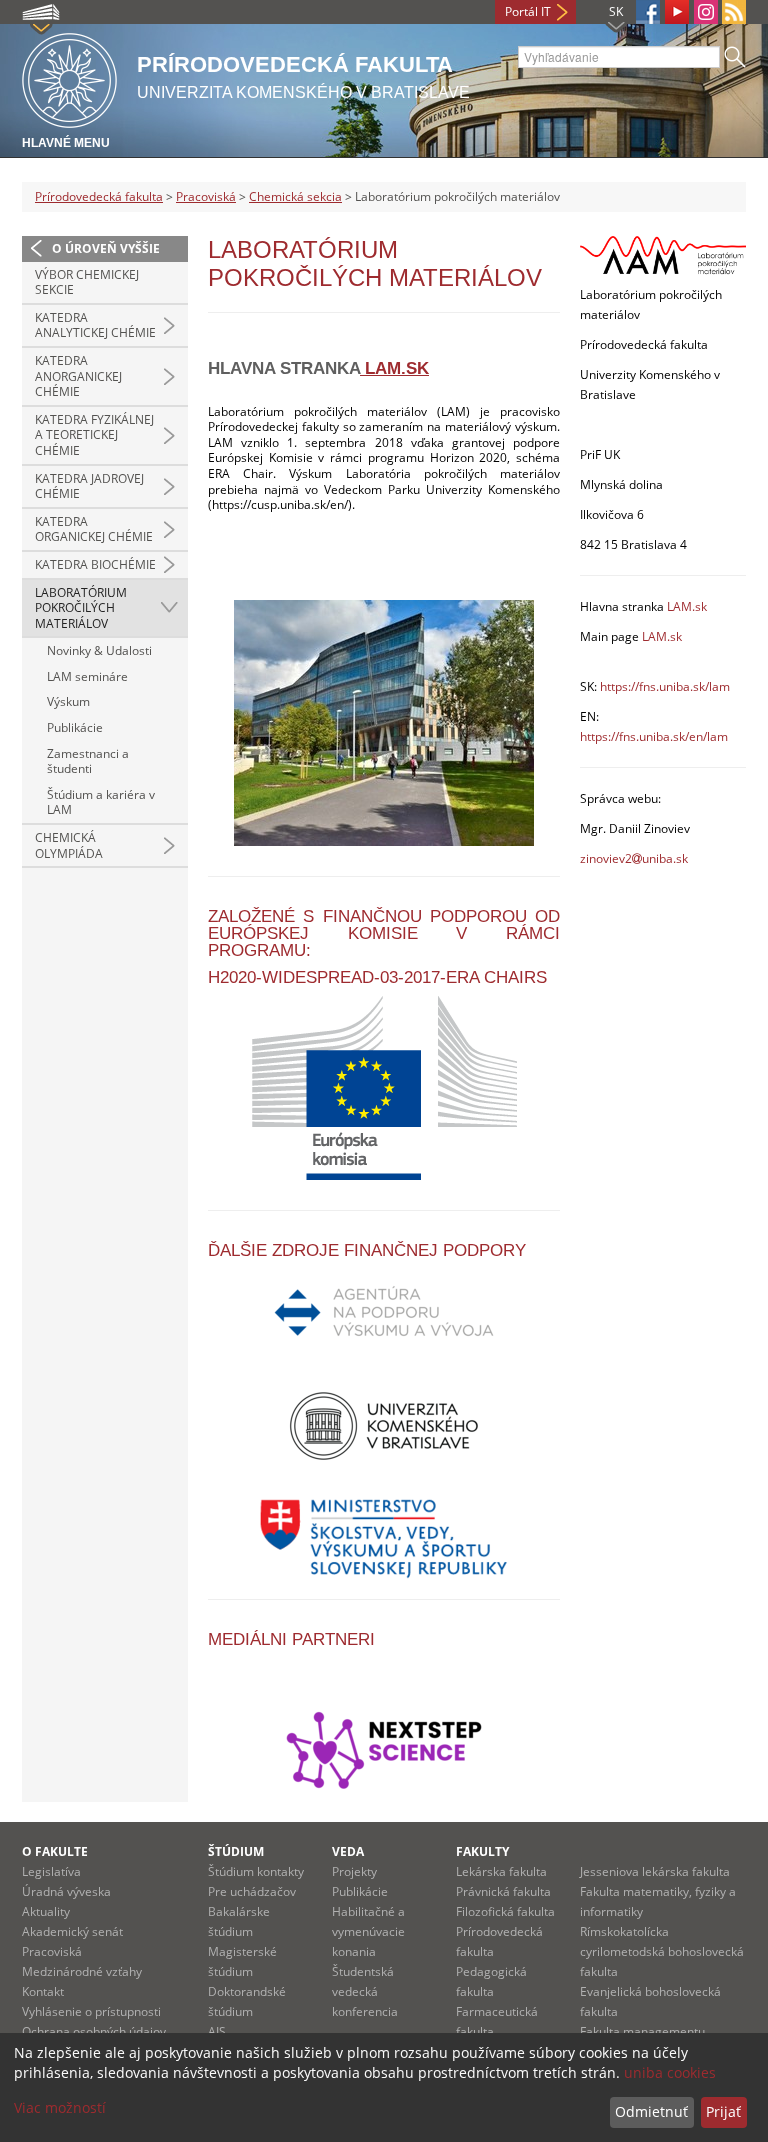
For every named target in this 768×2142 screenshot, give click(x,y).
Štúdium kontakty (256, 1871)
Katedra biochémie (95, 564)
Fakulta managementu (642, 2031)
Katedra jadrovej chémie (89, 486)
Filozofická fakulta (505, 1911)
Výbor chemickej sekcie (87, 282)
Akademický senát (72, 1931)
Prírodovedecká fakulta (99, 196)
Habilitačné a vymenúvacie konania (368, 1931)
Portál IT (528, 11)
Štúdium (236, 1851)
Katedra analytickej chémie (95, 325)
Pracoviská (206, 196)
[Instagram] (706, 12)
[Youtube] (677, 12)
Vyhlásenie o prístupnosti (91, 2011)
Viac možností (60, 2107)
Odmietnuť (651, 2111)
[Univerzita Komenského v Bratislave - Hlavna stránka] (69, 77)
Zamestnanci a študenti (88, 761)
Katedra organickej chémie (94, 529)
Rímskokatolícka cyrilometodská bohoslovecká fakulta (662, 1951)
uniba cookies (670, 2072)
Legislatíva (51, 1871)
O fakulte (55, 1851)
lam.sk (394, 368)
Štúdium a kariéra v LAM (101, 802)
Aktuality (46, 1911)
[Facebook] (648, 12)
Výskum (68, 701)
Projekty (354, 1871)
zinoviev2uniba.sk (634, 858)
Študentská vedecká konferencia (365, 1991)
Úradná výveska (66, 1891)
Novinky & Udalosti (99, 650)
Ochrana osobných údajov (94, 2031)
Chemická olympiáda (69, 845)
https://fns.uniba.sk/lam (665, 686)
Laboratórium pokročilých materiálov (81, 608)
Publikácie (75, 727)
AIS (217, 2031)
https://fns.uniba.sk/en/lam (654, 736)
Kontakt (43, 1991)
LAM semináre (87, 676)
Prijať (723, 2111)
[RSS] (734, 12)
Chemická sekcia (295, 196)
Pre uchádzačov (252, 1891)
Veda (348, 1851)
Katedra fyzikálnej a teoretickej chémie (94, 435)
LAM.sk (685, 606)
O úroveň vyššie (106, 248)
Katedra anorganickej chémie (78, 376)
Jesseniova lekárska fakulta (655, 1871)
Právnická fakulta (503, 1891)
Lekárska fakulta (501, 1871)
